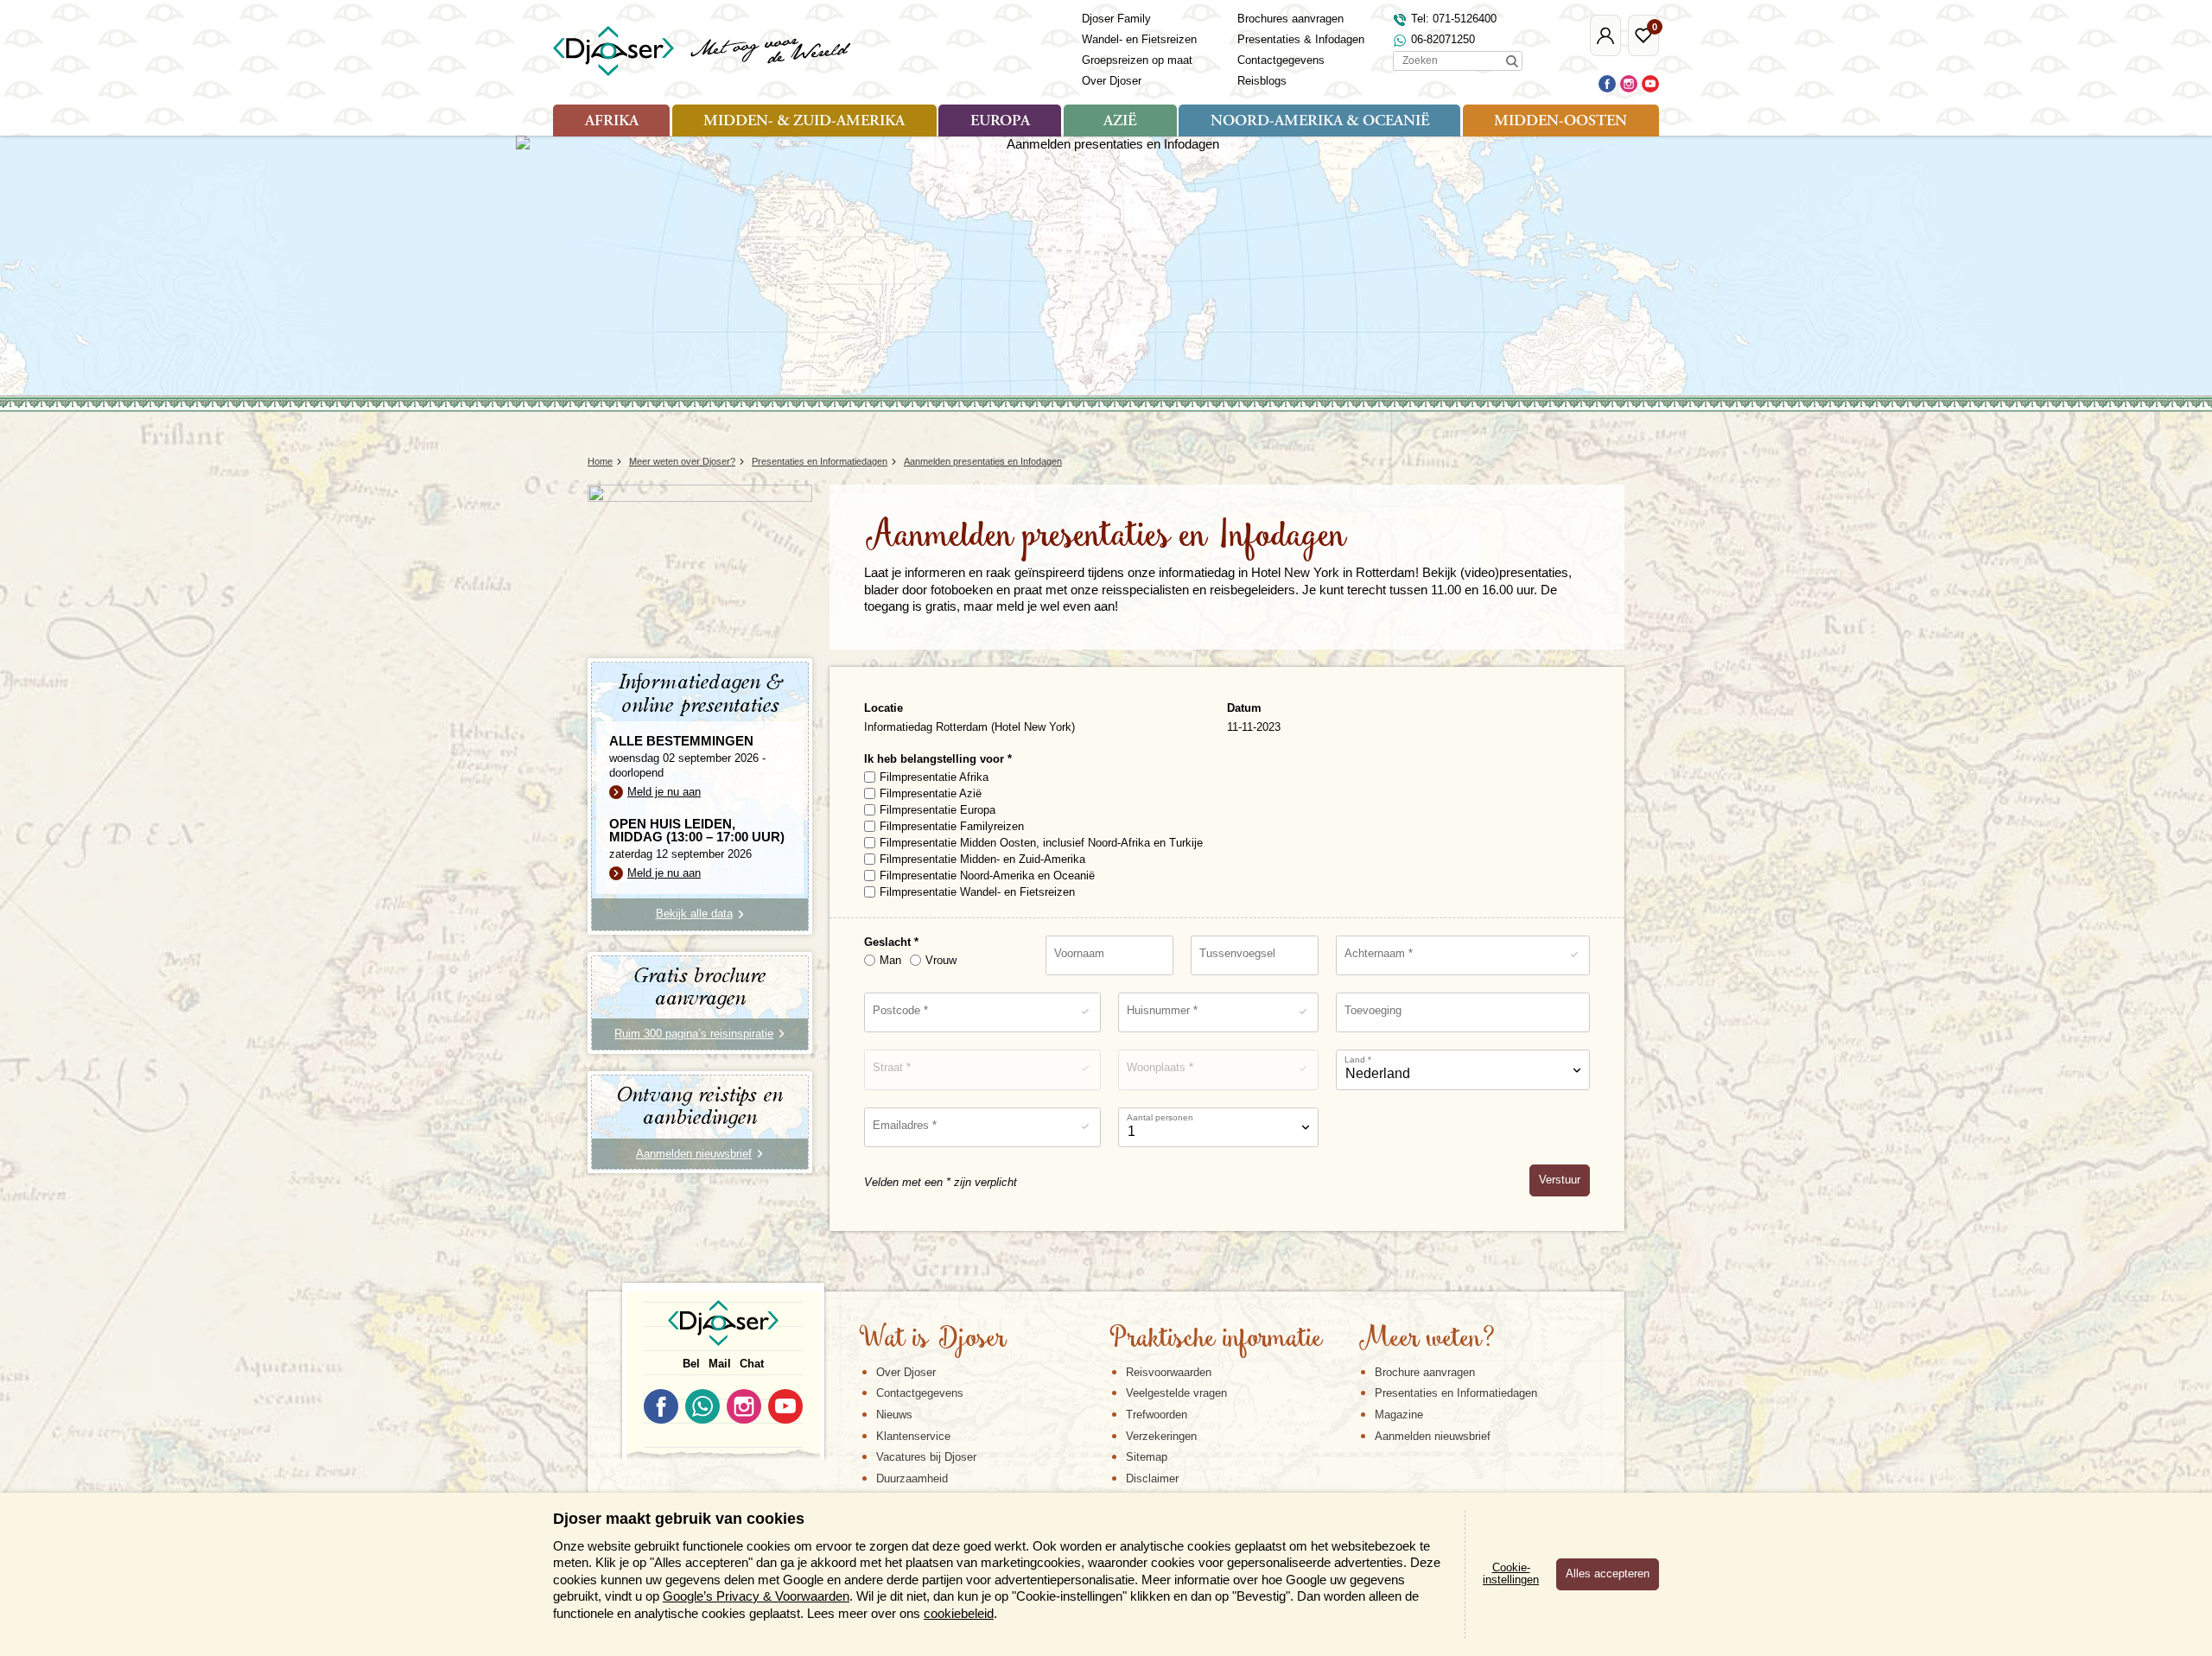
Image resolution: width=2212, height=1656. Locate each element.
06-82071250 (1443, 39)
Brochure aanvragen (1425, 1372)
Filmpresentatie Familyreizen (952, 826)
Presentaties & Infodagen (1301, 39)
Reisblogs (1262, 81)
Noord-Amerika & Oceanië (1320, 122)
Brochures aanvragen (1290, 19)
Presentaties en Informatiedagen (1456, 1393)
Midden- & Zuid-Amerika (804, 122)
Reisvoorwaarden (1169, 1372)
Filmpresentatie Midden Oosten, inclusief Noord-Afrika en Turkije (1041, 843)
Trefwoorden (1157, 1415)
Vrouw (941, 960)
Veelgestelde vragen (1176, 1393)
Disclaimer (1152, 1478)
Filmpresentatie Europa (938, 810)
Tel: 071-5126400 (1454, 19)
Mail (720, 1364)
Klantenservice (913, 1436)
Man (890, 960)
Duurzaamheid (912, 1478)
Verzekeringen (1161, 1436)
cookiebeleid (959, 1613)
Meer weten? (1427, 1340)
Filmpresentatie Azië (931, 793)
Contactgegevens (1281, 60)
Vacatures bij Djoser (926, 1457)
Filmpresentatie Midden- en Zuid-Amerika (982, 859)
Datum (1244, 708)
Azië (1120, 122)
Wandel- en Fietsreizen (1139, 39)
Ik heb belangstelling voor (936, 759)
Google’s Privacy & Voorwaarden (756, 1596)
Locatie (884, 708)
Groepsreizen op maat (1137, 60)
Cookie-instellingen (1511, 1574)
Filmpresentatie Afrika (934, 777)
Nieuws (894, 1415)
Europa (1000, 122)
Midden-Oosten (1560, 122)
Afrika (612, 122)
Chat (752, 1364)
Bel (691, 1364)
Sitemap (1147, 1457)
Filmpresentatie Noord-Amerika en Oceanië (987, 876)
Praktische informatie (1216, 1340)
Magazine (1399, 1415)
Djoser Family (1116, 19)
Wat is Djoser (933, 1340)
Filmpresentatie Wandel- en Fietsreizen (977, 892)
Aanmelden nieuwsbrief (1433, 1436)
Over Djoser (1112, 81)
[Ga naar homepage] (703, 51)
